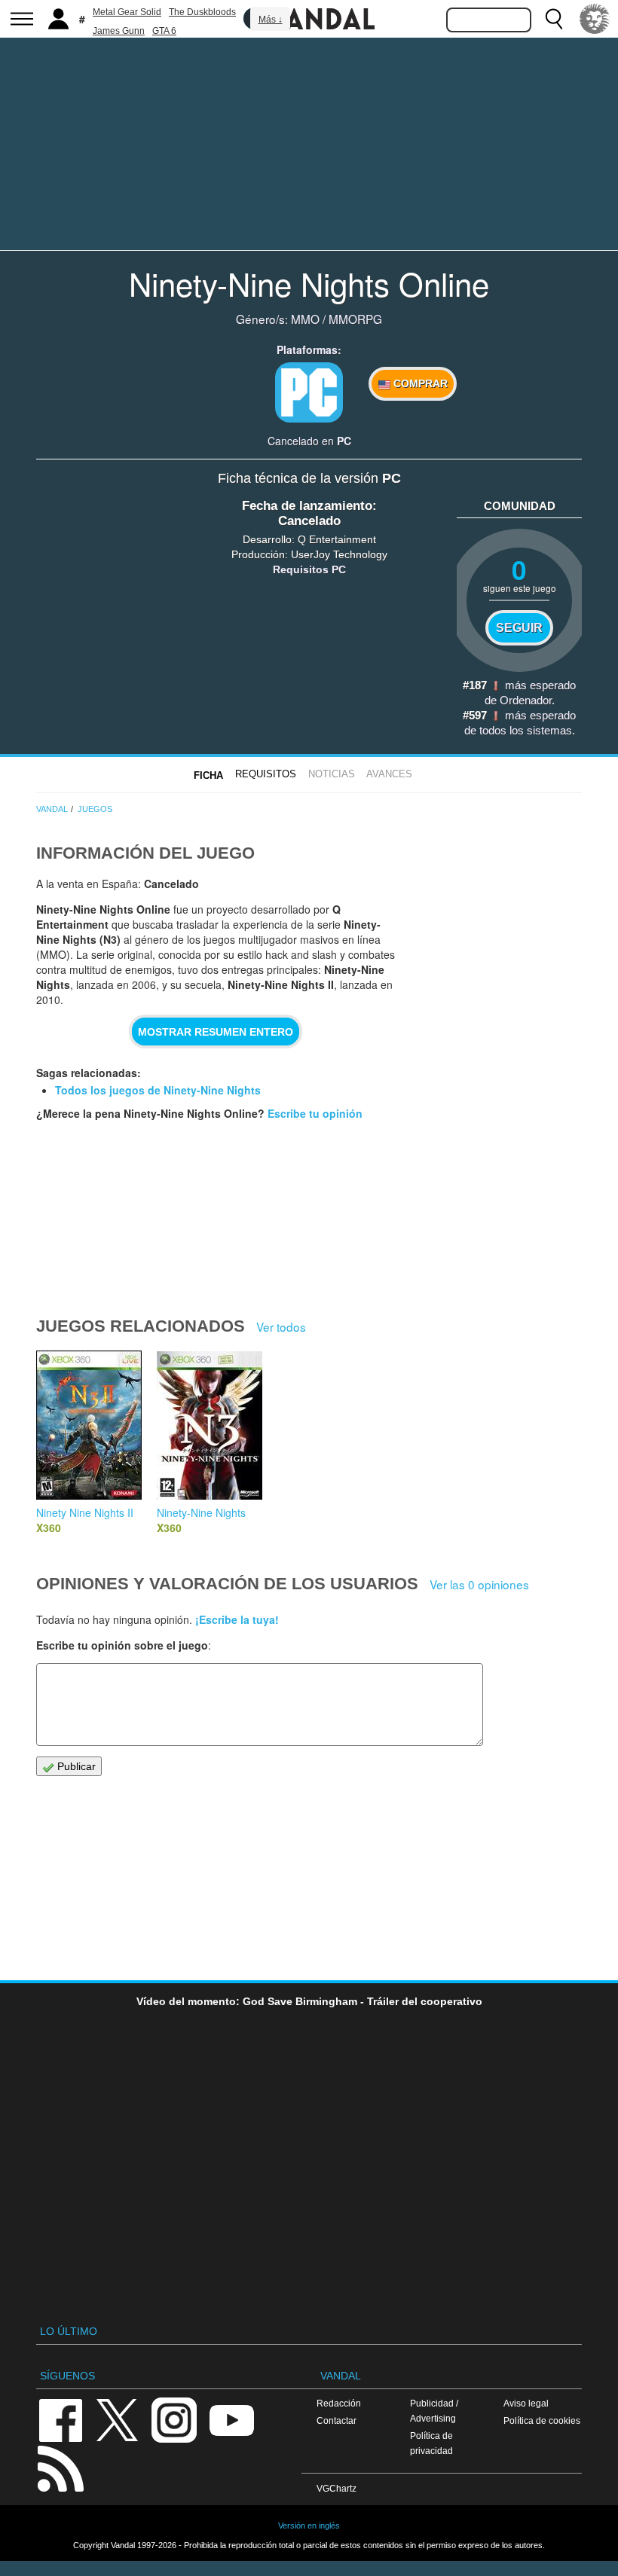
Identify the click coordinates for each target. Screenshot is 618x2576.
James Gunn (119, 31)
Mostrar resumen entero (216, 1032)
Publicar (75, 1766)
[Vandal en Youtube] (231, 2419)
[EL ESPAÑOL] (595, 19)
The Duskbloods (202, 12)
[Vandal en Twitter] (118, 2419)
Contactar (337, 2420)
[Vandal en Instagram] (174, 2419)
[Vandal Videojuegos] (309, 17)
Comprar (419, 383)
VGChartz (337, 2488)
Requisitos (266, 774)
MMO (305, 319)
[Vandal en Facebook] (60, 2419)
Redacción (339, 2403)
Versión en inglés (309, 2526)
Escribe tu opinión (315, 1113)
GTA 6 (164, 31)
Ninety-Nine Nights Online (309, 283)
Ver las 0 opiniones (479, 1584)
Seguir (519, 627)
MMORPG (355, 319)
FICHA (208, 775)
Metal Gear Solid (127, 12)
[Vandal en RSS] (60, 2467)
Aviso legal (526, 2403)
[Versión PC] (309, 392)
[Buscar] (554, 19)
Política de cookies (542, 2420)
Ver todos (281, 1326)
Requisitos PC (309, 569)
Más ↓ (271, 20)
